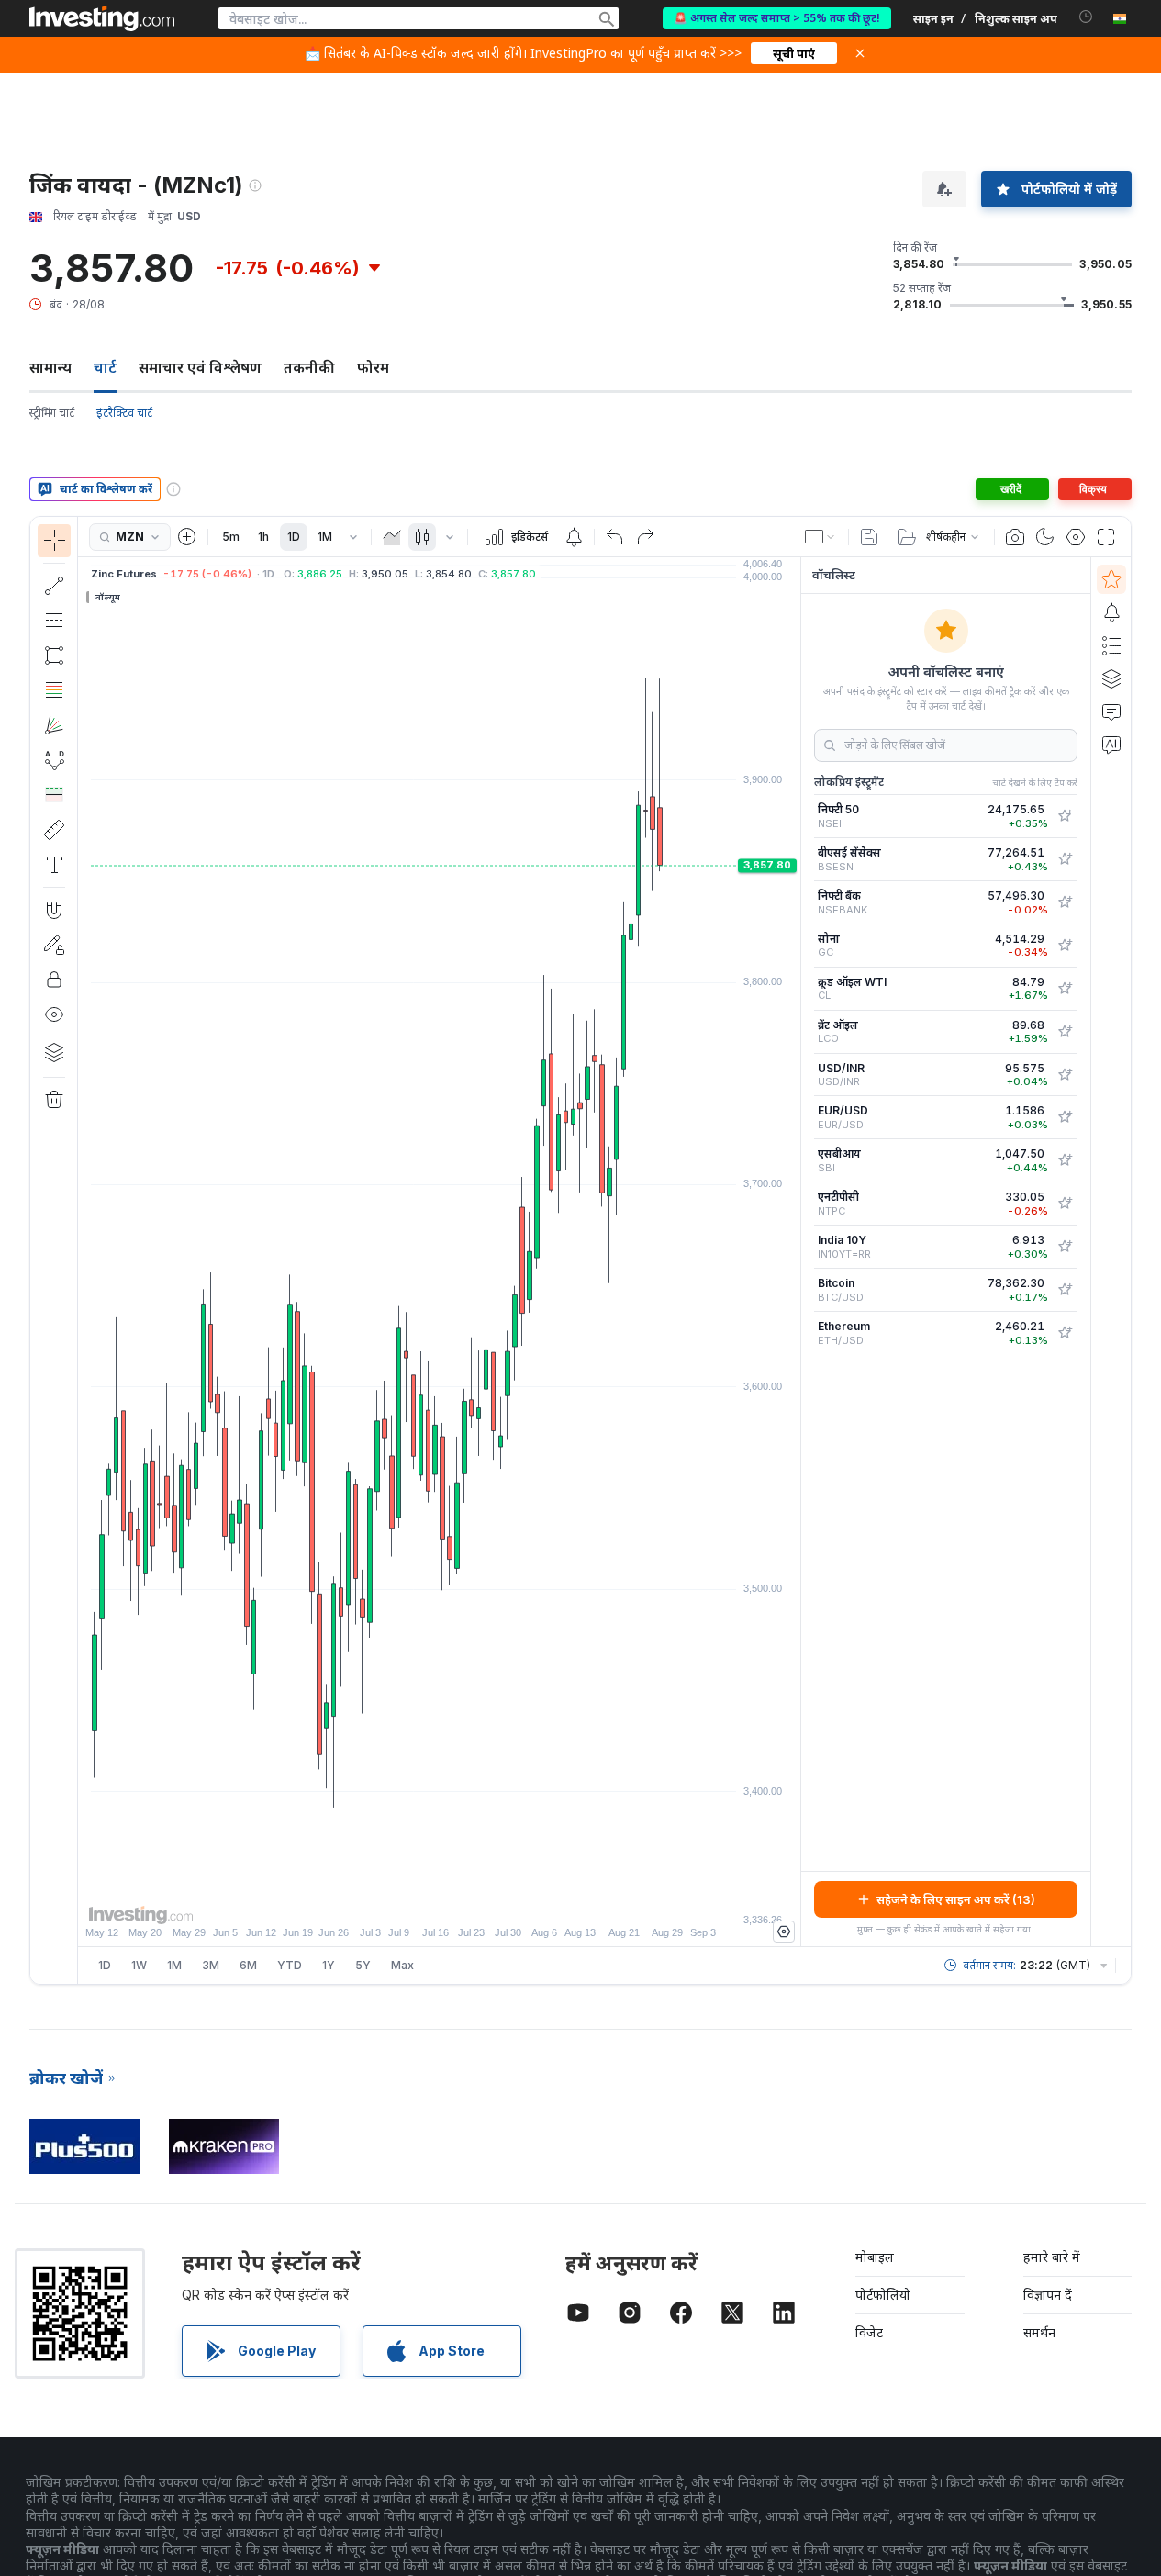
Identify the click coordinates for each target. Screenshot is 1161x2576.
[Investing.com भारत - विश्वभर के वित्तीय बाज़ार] (102, 18)
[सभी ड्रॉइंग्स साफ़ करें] (54, 1100)
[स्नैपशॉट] (1015, 537)
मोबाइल (875, 2257)
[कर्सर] (54, 541)
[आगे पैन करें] (464, 1898)
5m (231, 537)
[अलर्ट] (1111, 612)
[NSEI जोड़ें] (1065, 816)
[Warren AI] (1111, 745)
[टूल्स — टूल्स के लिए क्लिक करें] (54, 830)
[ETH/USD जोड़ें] (1065, 1333)
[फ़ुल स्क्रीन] (1106, 537)
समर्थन (1039, 2332)
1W (139, 1965)
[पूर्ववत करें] (615, 537)
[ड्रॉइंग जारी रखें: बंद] (54, 945)
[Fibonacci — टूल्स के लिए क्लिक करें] (54, 690)
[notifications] (1086, 17)
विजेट (869, 2332)
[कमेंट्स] (1111, 711)
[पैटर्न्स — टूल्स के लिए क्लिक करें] (54, 760)
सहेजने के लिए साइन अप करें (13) (956, 1899)
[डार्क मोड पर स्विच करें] (1045, 537)
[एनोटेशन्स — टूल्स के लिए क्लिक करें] (54, 865)
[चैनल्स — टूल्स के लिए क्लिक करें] (54, 621)
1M (325, 537)
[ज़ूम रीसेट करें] (489, 1898)
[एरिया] (392, 537)
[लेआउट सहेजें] (869, 537)
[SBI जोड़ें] (1065, 1160)
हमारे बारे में (1052, 2257)
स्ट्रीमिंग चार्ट (52, 413)
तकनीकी (309, 367)
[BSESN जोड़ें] (1065, 859)
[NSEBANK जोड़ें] (1065, 902)
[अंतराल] (353, 537)
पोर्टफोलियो (883, 2295)
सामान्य (50, 367)
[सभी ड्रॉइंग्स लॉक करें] (54, 980)
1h (263, 537)
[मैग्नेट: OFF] (54, 910)
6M (248, 1965)
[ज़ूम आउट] (390, 1898)
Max (402, 1965)
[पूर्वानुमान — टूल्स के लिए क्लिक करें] (54, 795)
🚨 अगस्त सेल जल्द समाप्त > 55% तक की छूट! (777, 18)
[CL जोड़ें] (1065, 989)
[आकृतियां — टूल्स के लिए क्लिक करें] (54, 655)
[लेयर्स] (54, 1052)
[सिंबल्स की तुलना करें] (187, 537)
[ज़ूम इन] (415, 1898)
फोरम (373, 367)
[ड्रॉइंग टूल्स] (84, 1250)
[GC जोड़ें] (1065, 946)
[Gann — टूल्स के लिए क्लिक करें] (54, 725)
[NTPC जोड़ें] (1065, 1204)
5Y (363, 1965)
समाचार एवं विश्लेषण (200, 367)
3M (211, 1965)
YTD (290, 1965)
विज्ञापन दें (1048, 2295)
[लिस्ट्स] (1111, 645)
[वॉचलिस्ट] (1111, 579)
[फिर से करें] (645, 537)
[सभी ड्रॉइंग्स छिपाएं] (54, 1014)
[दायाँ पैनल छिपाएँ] (795, 1252)
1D (294, 537)
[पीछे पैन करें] (440, 1898)
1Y (329, 1965)
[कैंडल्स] (422, 537)
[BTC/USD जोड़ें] (1065, 1290)
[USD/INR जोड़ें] (1065, 1075)
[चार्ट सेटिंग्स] (1076, 537)
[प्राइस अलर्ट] (574, 537)
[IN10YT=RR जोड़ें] (1065, 1247)
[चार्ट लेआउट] (821, 537)
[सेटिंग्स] (784, 1932)
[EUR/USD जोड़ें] (1065, 1117)
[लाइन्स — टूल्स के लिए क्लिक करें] (54, 586)
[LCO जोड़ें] (1065, 1032)
